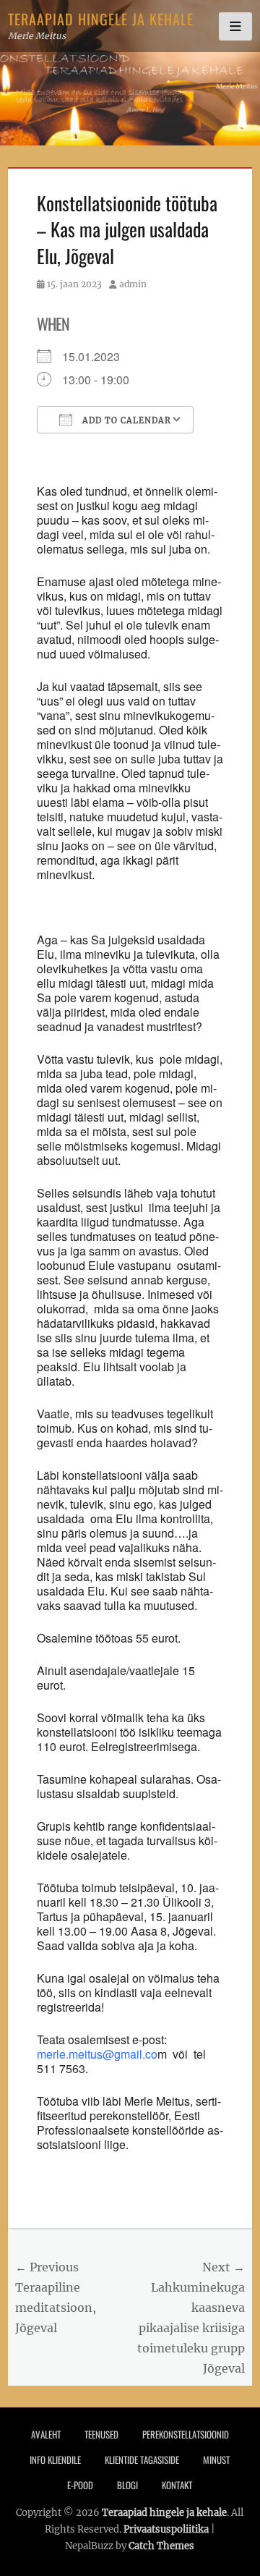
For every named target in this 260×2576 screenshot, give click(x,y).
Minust (216, 2460)
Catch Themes (161, 2546)
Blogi (127, 2485)
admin (133, 284)
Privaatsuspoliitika (166, 2529)
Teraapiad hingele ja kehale (101, 19)
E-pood (80, 2485)
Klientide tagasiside (142, 2460)
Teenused (101, 2434)
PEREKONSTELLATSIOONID (186, 2434)
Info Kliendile (55, 2460)
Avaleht (46, 2434)
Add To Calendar (125, 420)
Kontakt (177, 2485)
